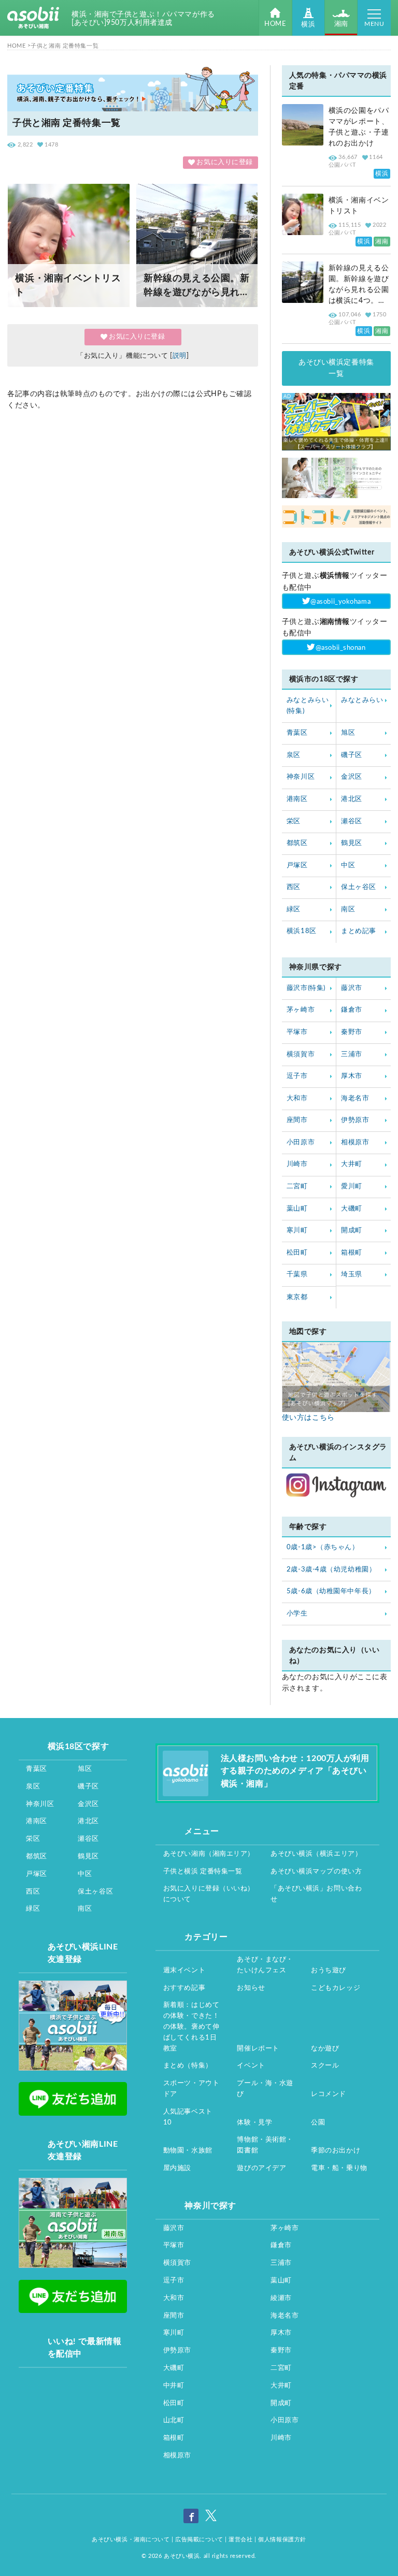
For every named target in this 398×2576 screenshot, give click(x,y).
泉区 (294, 755)
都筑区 (297, 843)
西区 (294, 887)
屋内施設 (177, 2168)
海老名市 (355, 1098)
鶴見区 (352, 843)
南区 (348, 909)
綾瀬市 (281, 2298)
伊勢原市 (355, 1120)
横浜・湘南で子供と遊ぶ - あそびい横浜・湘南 (33, 18)
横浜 (308, 25)
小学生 (297, 1614)
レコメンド (329, 2094)
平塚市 (297, 1032)
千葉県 (297, 1275)
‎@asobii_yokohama (340, 602)
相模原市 (355, 1143)
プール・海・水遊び (265, 2089)
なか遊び (325, 2049)
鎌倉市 (352, 1010)
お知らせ (251, 1988)
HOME (275, 24)
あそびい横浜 (182, 2556)
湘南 (341, 24)
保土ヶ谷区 (359, 887)
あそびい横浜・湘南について (131, 2539)
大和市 (297, 1098)
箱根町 (352, 1253)
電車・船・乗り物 (339, 2168)
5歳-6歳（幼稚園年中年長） (331, 1591)
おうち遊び (329, 1970)
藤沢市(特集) (306, 988)
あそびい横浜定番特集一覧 (336, 368)
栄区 (294, 821)
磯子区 (352, 755)
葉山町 (297, 1209)
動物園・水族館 (188, 2151)
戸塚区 (297, 865)
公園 (318, 2123)
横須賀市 (301, 1054)
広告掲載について (199, 2539)
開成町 (352, 1231)
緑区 (294, 909)
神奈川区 (301, 777)
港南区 (297, 799)
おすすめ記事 (184, 1988)
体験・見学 (254, 2123)
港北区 (352, 799)
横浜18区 (302, 931)
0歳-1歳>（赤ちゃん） (323, 1547)
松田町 (297, 1253)
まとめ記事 (359, 931)
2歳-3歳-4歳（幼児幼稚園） (331, 1570)
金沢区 (352, 777)
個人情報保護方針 (282, 2539)
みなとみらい (362, 700)
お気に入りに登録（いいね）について (209, 1894)
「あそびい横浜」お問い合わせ (316, 1894)
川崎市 (297, 1164)
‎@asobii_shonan (341, 647)
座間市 (297, 1120)
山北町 (174, 2420)
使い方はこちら (308, 1418)
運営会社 (240, 2539)
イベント (251, 2066)
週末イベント (184, 1970)
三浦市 (352, 1054)
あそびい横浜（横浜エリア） (316, 1854)
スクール (325, 2066)
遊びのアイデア (261, 2168)
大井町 (352, 1164)
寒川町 (297, 1231)
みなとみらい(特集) (308, 706)
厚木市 (352, 1076)
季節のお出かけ (336, 2151)
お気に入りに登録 (224, 162)
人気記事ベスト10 (188, 2117)
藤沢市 (352, 988)
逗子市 (297, 1076)
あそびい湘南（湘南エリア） (209, 1854)
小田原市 (301, 1143)
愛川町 (352, 1187)
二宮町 (297, 1187)
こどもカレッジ (336, 1988)
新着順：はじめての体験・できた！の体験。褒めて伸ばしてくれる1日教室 (191, 2027)
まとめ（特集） (188, 2066)
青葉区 (297, 733)
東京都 (297, 1297)
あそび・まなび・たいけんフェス (265, 1965)
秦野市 (352, 1032)
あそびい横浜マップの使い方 (316, 1872)
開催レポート (258, 2049)
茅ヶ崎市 (301, 1010)
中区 (348, 865)
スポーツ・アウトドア (191, 2089)
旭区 (348, 733)
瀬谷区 (352, 821)
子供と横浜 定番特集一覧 (203, 1872)
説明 (180, 356)
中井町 (174, 2386)
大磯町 (352, 1209)
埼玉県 (352, 1275)
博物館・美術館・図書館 (265, 2145)
